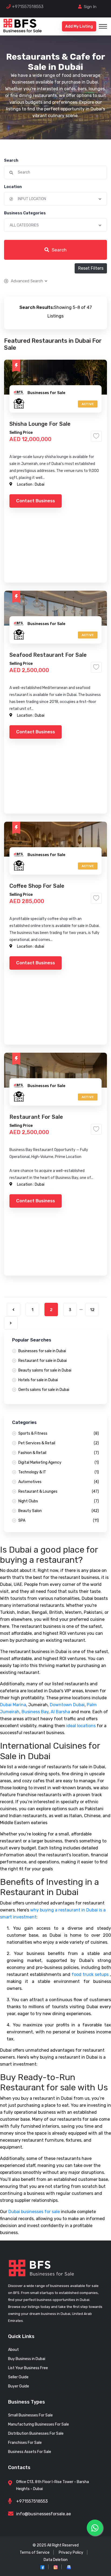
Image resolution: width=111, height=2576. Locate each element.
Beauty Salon (59, 1511)
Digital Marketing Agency (59, 1462)
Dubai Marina (13, 1705)
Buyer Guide (19, 2386)
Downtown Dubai (67, 1705)
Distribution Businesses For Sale (36, 2434)
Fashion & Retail (59, 1453)
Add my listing (79, 26)
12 (92, 1310)
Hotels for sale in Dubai (38, 1380)
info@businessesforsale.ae (44, 2514)
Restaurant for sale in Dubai (43, 1361)
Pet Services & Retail (59, 1443)
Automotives (59, 1482)
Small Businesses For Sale (30, 2415)
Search (11, 160)
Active (88, 404)
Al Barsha (60, 1712)
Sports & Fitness (59, 1433)
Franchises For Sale (25, 2443)
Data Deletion (56, 2560)
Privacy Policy (71, 2552)
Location (13, 187)
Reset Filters (91, 268)
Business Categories (25, 213)
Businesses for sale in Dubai (42, 1351)
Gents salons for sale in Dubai (44, 1390)
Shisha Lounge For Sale (40, 424)
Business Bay (35, 1712)
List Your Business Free (28, 2368)
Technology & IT (59, 1472)
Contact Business (36, 501)
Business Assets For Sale (30, 2452)
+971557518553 (28, 7)
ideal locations (81, 1726)
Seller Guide (18, 2377)
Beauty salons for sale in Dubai (45, 1370)
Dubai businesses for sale (34, 2212)
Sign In (90, 7)
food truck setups (90, 1974)
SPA (59, 1520)
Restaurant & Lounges (59, 1491)
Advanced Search (27, 281)
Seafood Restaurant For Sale (48, 655)
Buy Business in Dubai (27, 2359)
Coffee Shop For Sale (37, 886)
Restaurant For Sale (36, 1117)
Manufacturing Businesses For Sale (39, 2424)
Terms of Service (35, 2552)
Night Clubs (59, 1501)
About (13, 2350)
